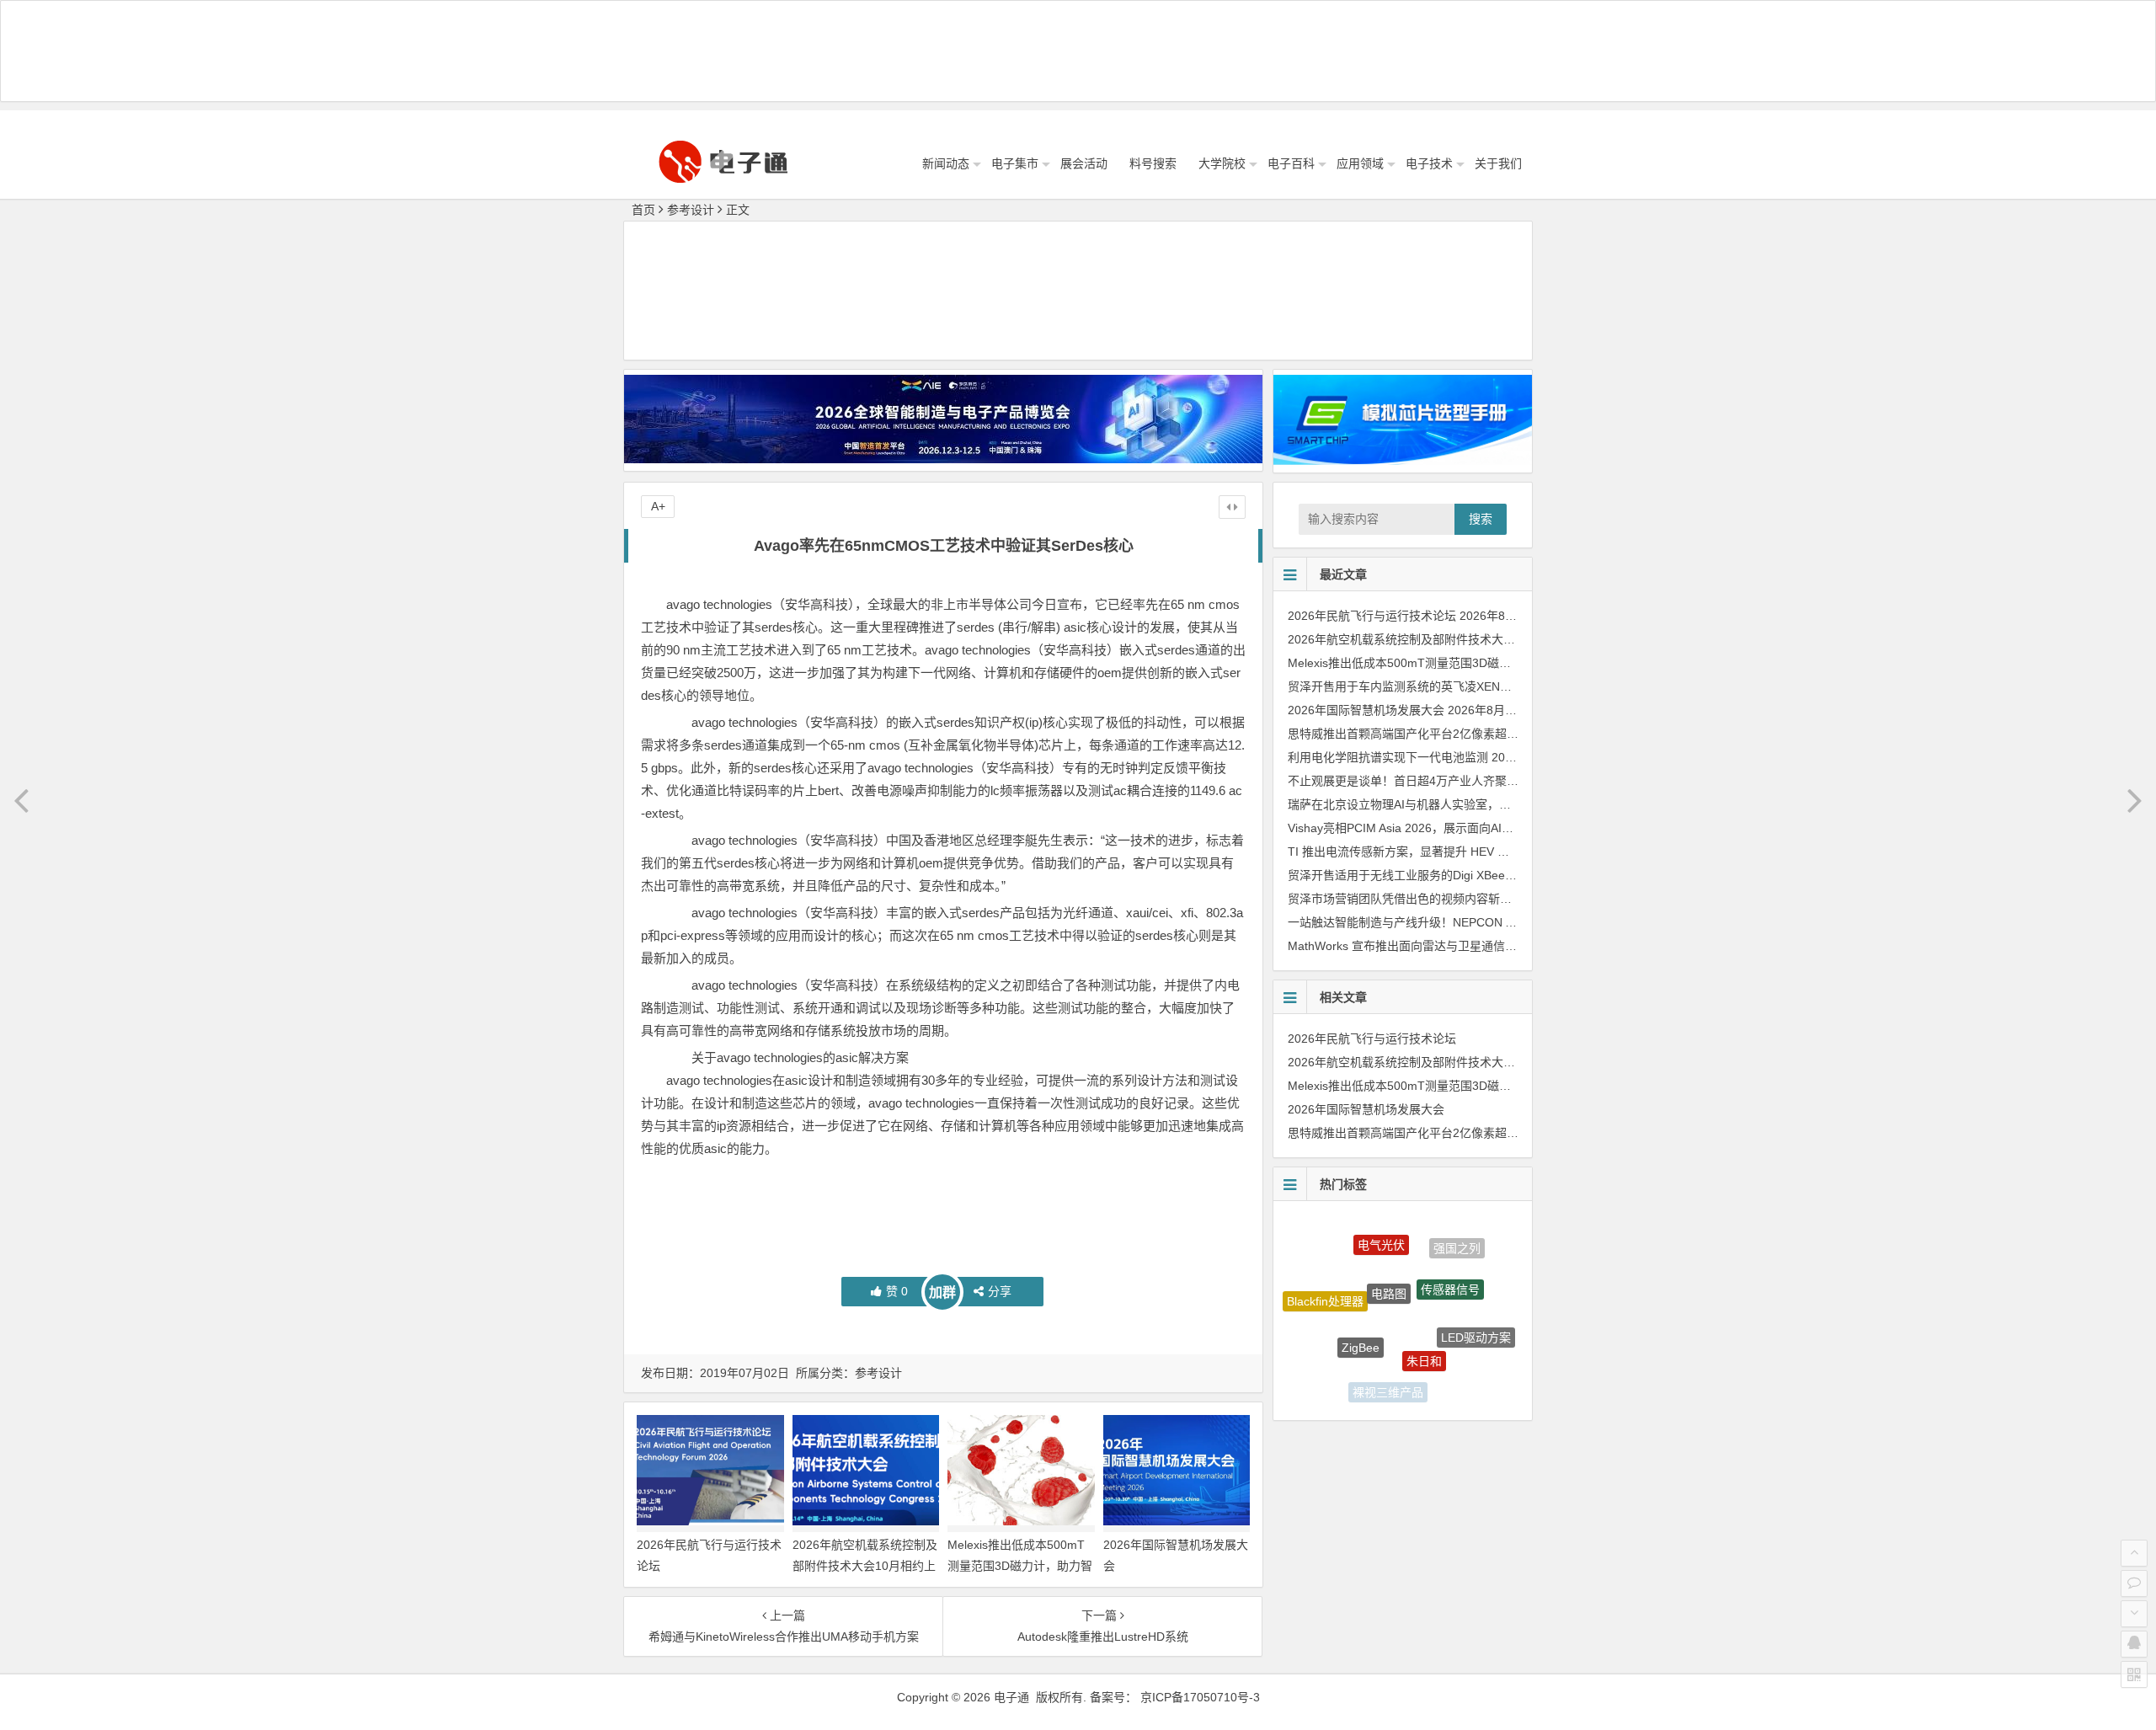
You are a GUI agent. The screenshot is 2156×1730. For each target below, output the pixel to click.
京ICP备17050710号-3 (1200, 1697)
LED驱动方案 (1476, 1317)
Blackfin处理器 (1325, 1286)
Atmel (1448, 1375)
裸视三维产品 (1388, 1374)
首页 (643, 210)
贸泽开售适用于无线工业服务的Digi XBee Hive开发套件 (1433, 875)
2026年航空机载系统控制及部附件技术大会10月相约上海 (865, 1566)
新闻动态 (946, 163)
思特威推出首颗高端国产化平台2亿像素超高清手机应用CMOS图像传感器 (1480, 734)
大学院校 (1222, 163)
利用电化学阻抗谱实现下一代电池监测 (1388, 757)
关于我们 (1498, 163)
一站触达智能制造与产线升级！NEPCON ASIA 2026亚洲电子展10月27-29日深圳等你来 (1517, 922)
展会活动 (1084, 163)
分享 (1000, 1291)
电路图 (1389, 1253)
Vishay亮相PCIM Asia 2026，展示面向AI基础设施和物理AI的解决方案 (1471, 828)
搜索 (1481, 519)
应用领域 (1360, 163)
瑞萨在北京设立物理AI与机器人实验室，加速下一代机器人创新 (1452, 804)
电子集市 (1015, 163)
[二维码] (2134, 1674)
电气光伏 (1381, 1229)
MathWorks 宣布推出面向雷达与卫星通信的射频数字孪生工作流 (1455, 946)
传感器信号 (1450, 1257)
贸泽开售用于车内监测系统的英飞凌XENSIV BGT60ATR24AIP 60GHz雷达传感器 (1501, 686)
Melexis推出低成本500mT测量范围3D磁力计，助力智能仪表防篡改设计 (1020, 1566)
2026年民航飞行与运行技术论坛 (1372, 616)
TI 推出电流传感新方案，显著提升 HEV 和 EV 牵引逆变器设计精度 (1462, 852)
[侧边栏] (1232, 507)
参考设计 (691, 210)
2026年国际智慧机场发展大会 (1366, 710)
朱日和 (1424, 1320)
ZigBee (1361, 1309)
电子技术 (1429, 163)
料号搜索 (1153, 163)
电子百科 (1291, 163)
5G (1334, 1355)
